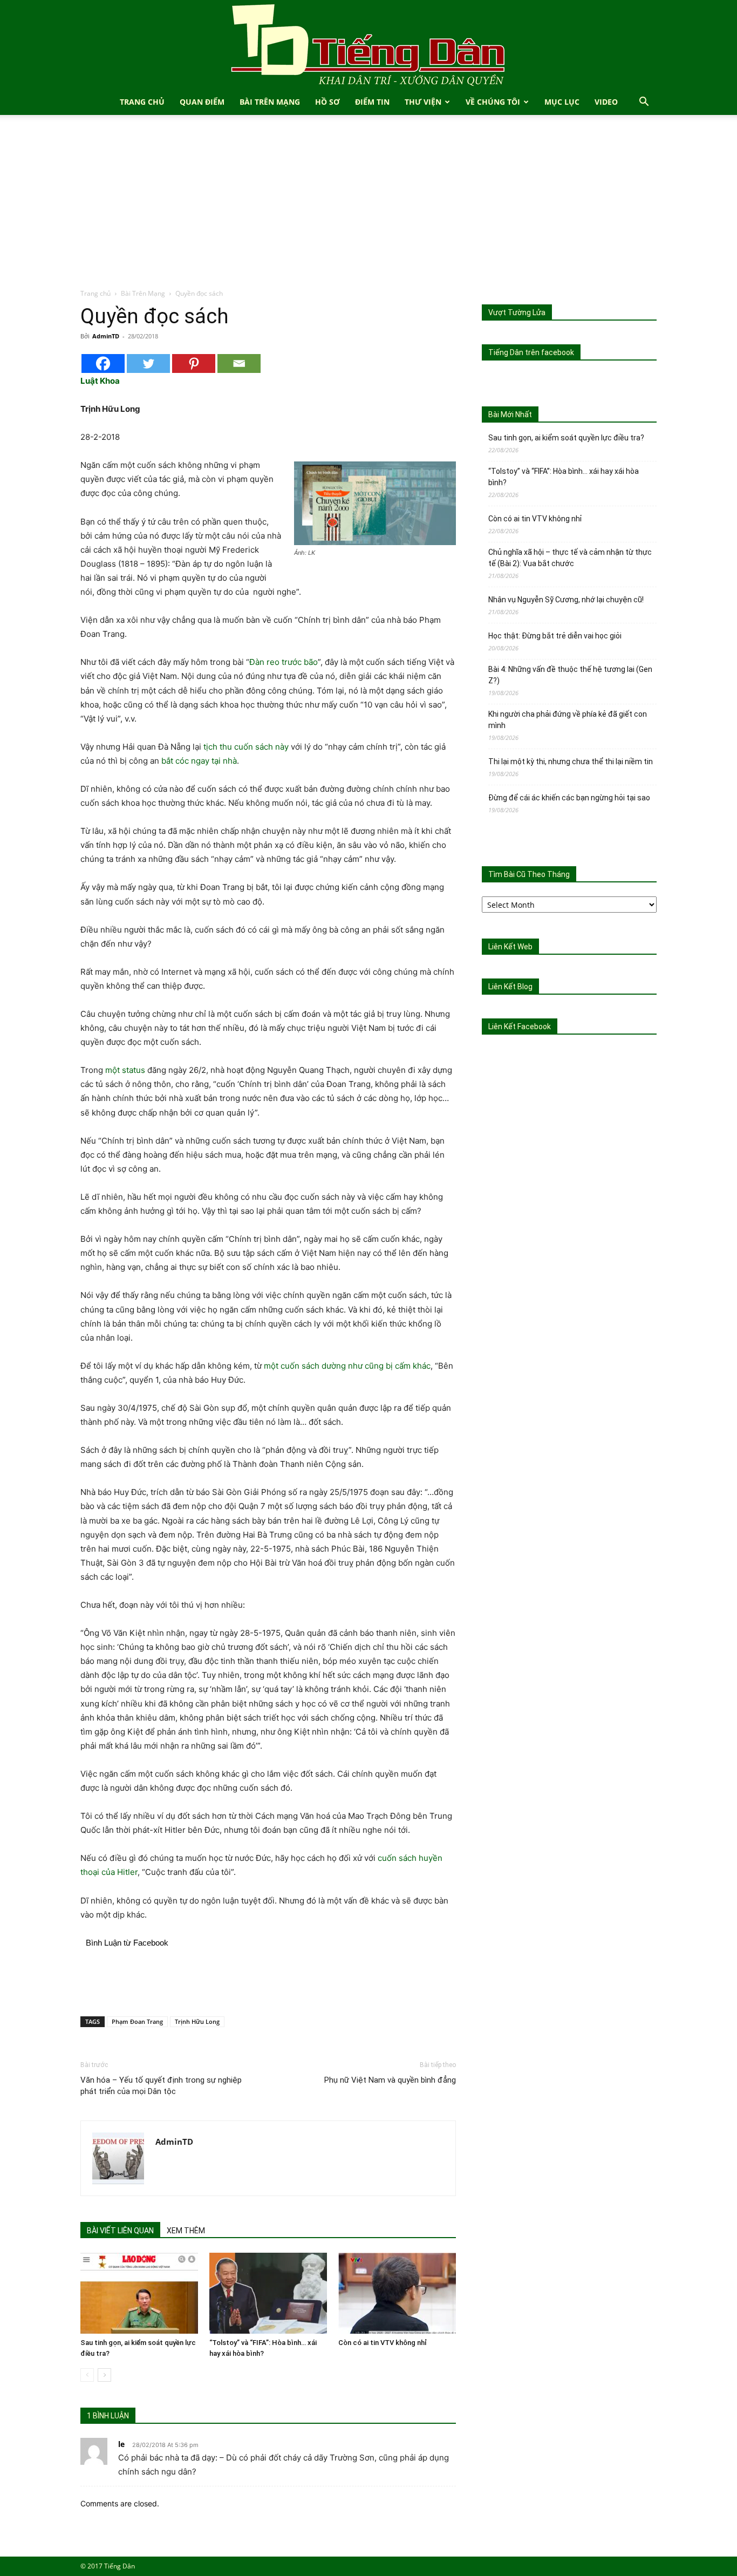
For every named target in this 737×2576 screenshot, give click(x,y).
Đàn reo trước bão (284, 662)
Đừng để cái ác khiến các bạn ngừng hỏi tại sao (569, 798)
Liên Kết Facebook (520, 1027)
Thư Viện (423, 102)
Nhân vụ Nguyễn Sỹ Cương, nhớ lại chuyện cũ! (566, 600)
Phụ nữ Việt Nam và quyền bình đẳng (390, 2080)
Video (606, 102)
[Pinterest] (194, 363)
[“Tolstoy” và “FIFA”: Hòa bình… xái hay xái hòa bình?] (268, 2293)
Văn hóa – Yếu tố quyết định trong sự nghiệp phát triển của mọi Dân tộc (161, 2086)
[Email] (239, 363)
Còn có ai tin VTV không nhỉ (383, 2343)
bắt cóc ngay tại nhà (199, 761)
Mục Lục (562, 102)
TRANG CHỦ (142, 102)
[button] (644, 103)
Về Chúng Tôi (493, 102)
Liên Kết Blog (510, 987)
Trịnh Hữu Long (197, 2021)
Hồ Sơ (327, 102)
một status (125, 1070)
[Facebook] (103, 363)
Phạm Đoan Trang (137, 2021)
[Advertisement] (368, 207)
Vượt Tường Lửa (517, 312)
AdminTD (106, 336)
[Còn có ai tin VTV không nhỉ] (397, 2293)
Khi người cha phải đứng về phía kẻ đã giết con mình (568, 720)
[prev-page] (87, 2375)
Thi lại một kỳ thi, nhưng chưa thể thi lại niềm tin (571, 762)
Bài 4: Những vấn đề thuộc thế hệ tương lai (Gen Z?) (570, 675)
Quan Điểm (202, 102)
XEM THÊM (186, 2231)
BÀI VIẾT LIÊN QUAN (120, 2231)
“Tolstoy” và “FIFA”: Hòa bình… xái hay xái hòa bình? (564, 477)
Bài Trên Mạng (270, 102)
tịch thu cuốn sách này (246, 747)
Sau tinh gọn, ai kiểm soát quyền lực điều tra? (566, 438)
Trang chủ (95, 293)
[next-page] (104, 2375)
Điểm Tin (372, 102)
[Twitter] (148, 363)
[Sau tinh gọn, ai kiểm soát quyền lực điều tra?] (139, 2293)
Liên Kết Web (510, 947)
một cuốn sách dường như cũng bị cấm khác (347, 1366)
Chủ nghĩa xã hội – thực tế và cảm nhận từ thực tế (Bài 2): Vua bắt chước (570, 558)
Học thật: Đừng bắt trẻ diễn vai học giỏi (555, 636)
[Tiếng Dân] (368, 45)
